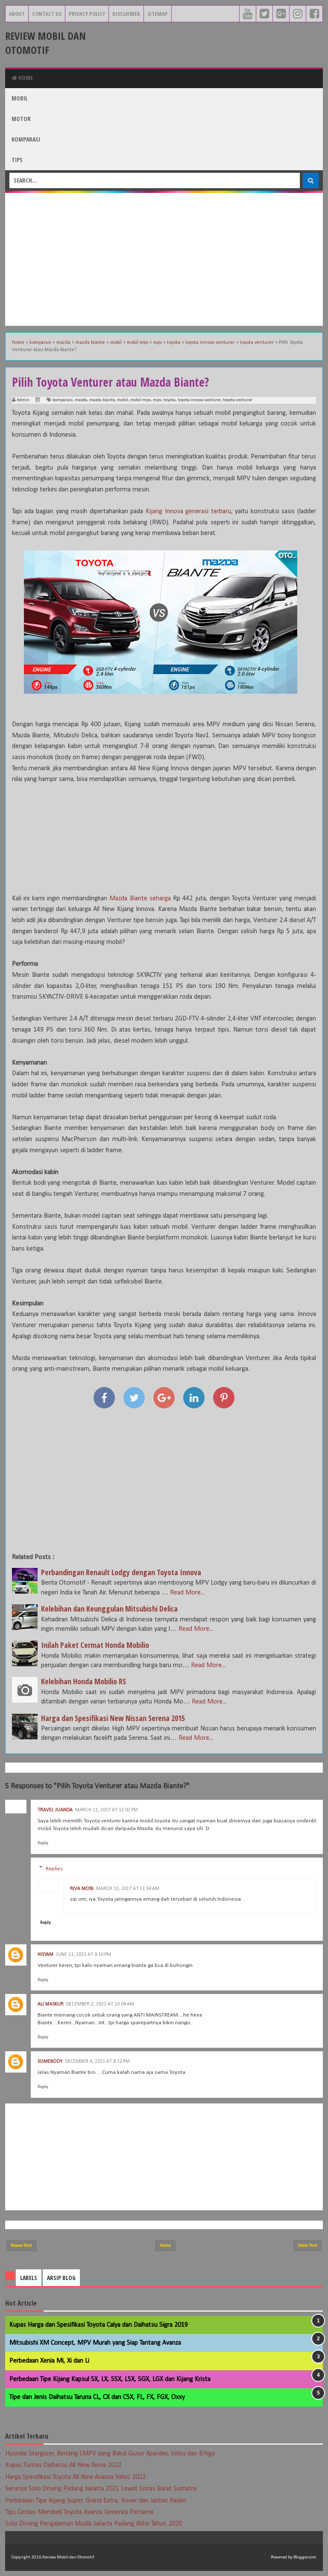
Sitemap (158, 14)
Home (25, 78)
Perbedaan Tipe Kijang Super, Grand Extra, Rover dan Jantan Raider (96, 2501)
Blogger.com (305, 2557)
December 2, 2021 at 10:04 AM (100, 2004)
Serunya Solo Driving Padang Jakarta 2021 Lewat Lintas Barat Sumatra (101, 2489)
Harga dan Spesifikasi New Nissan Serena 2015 (113, 1718)
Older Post (308, 2246)
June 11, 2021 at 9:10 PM (83, 1955)
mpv (157, 400)
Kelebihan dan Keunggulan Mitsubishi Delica (109, 1609)
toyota (170, 400)
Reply (43, 1843)
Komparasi (26, 139)
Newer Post (21, 2246)
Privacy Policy (87, 14)
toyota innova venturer (199, 400)
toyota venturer (238, 400)
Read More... (187, 1593)
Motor (21, 119)
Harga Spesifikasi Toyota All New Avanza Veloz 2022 (75, 2477)
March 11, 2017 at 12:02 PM (107, 1810)
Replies (54, 1868)
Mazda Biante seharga (140, 899)
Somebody (50, 2061)
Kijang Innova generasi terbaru (188, 512)
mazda (81, 400)
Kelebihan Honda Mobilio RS (83, 1681)
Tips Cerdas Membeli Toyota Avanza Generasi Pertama (79, 2512)
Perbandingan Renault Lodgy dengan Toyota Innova (121, 1572)
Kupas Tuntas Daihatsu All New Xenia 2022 (63, 2465)
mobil (123, 400)
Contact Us (47, 14)
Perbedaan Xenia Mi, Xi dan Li (49, 2361)
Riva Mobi (82, 1889)
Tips (17, 160)
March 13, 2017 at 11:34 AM (128, 1889)
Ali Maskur (51, 2004)
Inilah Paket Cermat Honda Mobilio (95, 1645)
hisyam (45, 1955)
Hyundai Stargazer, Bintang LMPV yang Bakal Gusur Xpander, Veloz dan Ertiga (110, 2454)
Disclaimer (126, 14)
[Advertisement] (164, 259)
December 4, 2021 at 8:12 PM (97, 2061)
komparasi (63, 400)
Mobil (20, 98)
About (17, 14)
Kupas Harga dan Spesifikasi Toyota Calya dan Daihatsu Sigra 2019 (99, 2325)
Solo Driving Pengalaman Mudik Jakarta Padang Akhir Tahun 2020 (94, 2524)
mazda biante (102, 400)
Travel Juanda (55, 1810)
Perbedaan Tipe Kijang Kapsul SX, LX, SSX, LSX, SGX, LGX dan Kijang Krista (110, 2379)
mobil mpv (141, 400)
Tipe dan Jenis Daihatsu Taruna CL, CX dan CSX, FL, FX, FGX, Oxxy (97, 2397)
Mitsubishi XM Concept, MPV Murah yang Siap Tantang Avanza (95, 2343)
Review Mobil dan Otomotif (45, 43)
